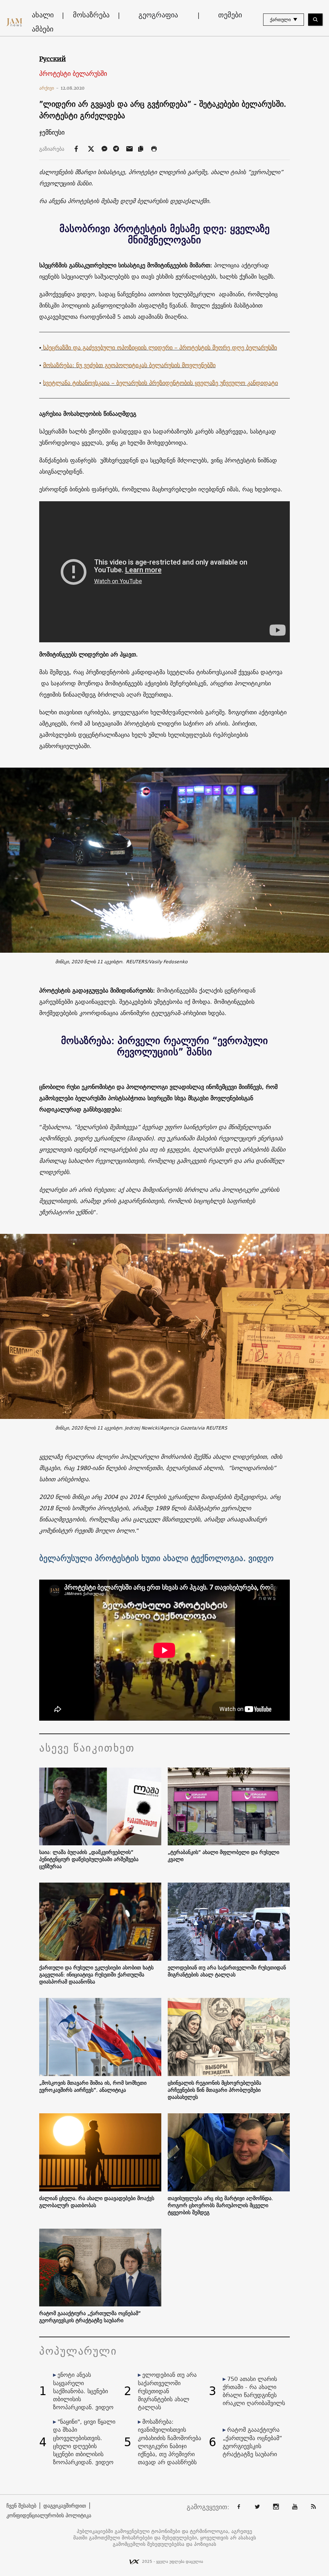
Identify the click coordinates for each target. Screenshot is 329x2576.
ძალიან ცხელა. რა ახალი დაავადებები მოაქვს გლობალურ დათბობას (97, 2202)
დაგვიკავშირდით (65, 2506)
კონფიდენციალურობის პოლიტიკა (49, 2515)
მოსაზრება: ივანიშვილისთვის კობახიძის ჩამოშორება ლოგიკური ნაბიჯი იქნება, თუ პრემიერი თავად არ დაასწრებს (169, 2442)
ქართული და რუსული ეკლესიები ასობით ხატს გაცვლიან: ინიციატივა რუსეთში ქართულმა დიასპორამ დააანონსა (96, 1974)
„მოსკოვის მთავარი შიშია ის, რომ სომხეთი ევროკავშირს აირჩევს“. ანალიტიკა (93, 2086)
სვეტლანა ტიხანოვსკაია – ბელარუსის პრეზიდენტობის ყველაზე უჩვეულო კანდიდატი (160, 383)
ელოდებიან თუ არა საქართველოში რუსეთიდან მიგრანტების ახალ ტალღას (227, 1971)
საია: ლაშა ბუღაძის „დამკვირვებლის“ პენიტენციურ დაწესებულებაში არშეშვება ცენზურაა (89, 1859)
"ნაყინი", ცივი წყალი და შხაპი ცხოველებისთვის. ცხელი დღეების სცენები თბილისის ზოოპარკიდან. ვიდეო (84, 2442)
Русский (53, 59)
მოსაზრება (91, 15)
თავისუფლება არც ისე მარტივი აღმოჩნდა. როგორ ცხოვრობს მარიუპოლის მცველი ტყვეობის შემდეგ (220, 2205)
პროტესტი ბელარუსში (73, 74)
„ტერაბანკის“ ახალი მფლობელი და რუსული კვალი (223, 1856)
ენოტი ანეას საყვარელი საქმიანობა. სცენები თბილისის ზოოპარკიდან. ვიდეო (83, 2391)
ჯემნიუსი (52, 132)
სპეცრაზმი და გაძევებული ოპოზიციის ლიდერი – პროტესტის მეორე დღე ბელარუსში (159, 348)
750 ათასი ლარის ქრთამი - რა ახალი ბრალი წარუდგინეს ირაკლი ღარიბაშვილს (254, 2391)
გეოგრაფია (158, 15)
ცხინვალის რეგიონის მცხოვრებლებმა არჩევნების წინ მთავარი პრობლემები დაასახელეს (214, 2090)
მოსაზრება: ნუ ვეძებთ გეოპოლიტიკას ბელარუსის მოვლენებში (129, 365)
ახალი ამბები (43, 22)
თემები (230, 15)
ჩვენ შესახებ (21, 2506)
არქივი (49, 88)
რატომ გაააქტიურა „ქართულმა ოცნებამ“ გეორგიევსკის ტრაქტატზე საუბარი (90, 2317)
